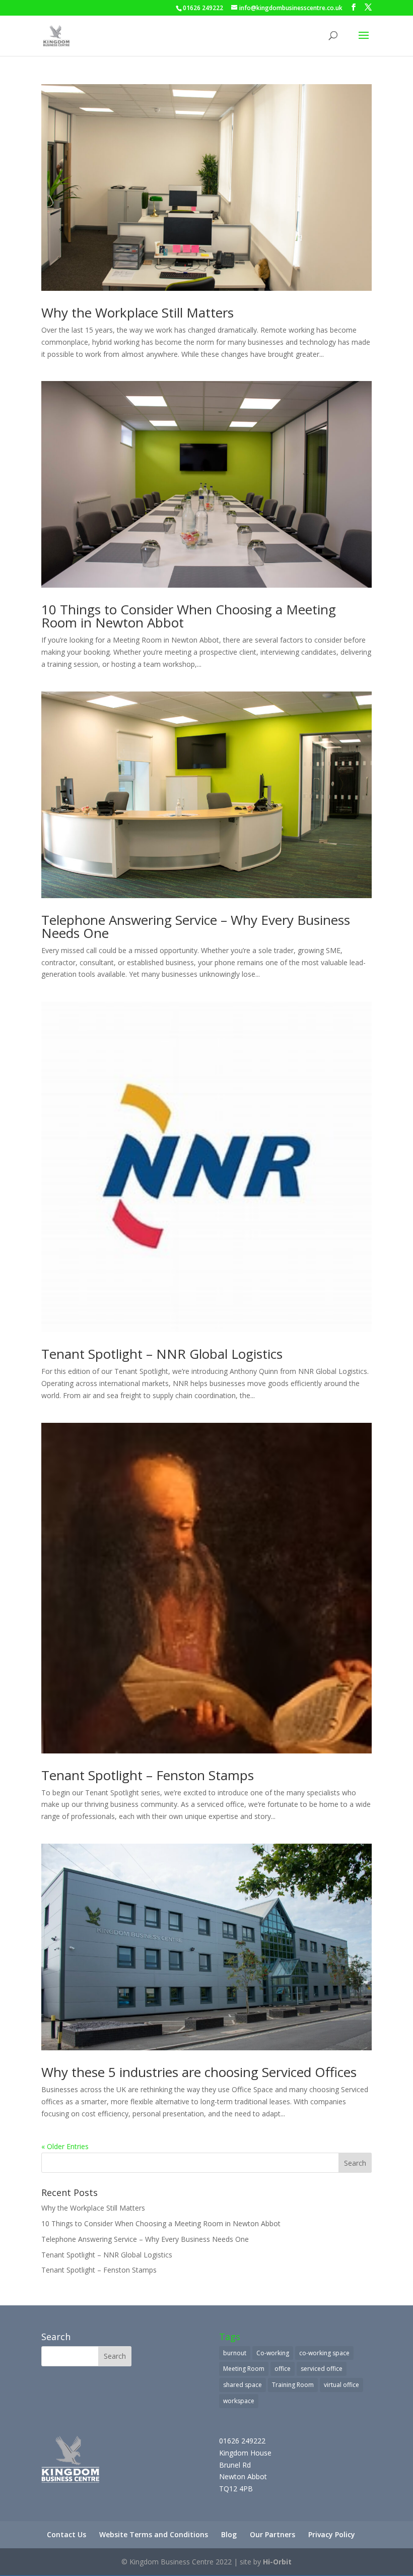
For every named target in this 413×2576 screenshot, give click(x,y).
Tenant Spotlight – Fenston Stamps (148, 1775)
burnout (235, 2353)
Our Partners (272, 2534)
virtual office (341, 2385)
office (283, 2369)
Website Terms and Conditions (154, 2534)
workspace (239, 2401)
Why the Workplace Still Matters (137, 312)
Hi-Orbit (277, 2562)
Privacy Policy (332, 2534)
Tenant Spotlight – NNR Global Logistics (162, 1354)
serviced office (322, 2369)
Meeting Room (244, 2369)
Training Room (293, 2385)
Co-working (273, 2353)
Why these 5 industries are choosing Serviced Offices (199, 2072)
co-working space (324, 2353)
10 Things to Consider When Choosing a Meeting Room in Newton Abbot (189, 616)
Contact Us (66, 2534)
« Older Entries (65, 2146)
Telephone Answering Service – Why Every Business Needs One (196, 926)
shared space (243, 2385)
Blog (229, 2534)
